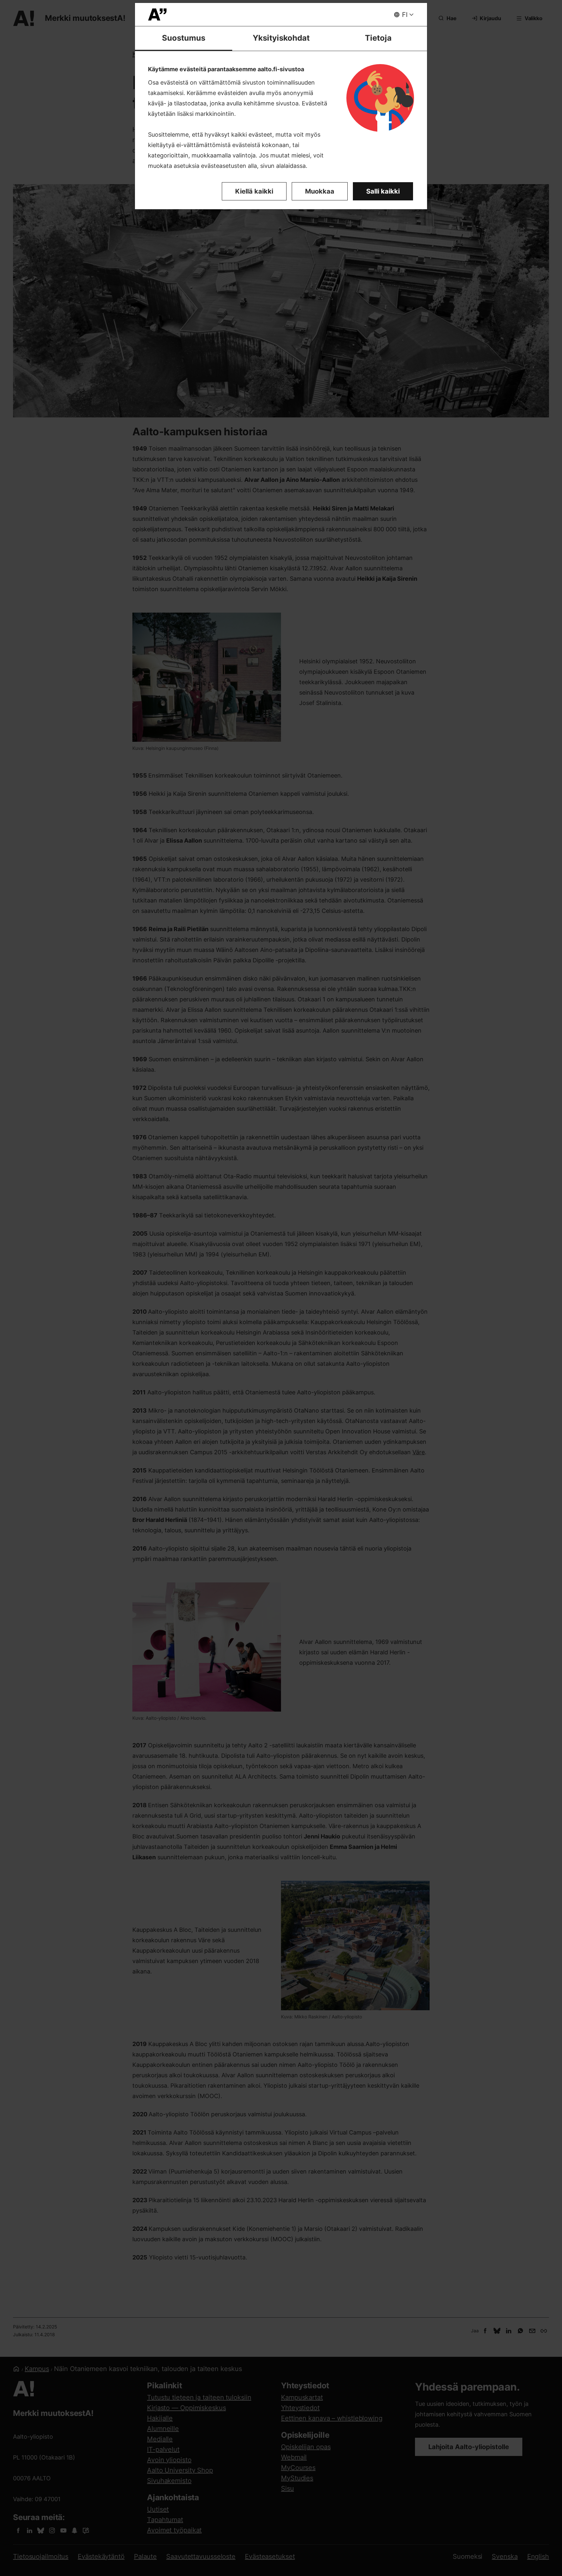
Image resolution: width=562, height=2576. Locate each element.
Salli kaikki (383, 191)
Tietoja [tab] (378, 38)
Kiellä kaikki (254, 191)
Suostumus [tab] (184, 38)
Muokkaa (320, 191)
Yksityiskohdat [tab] (281, 38)
